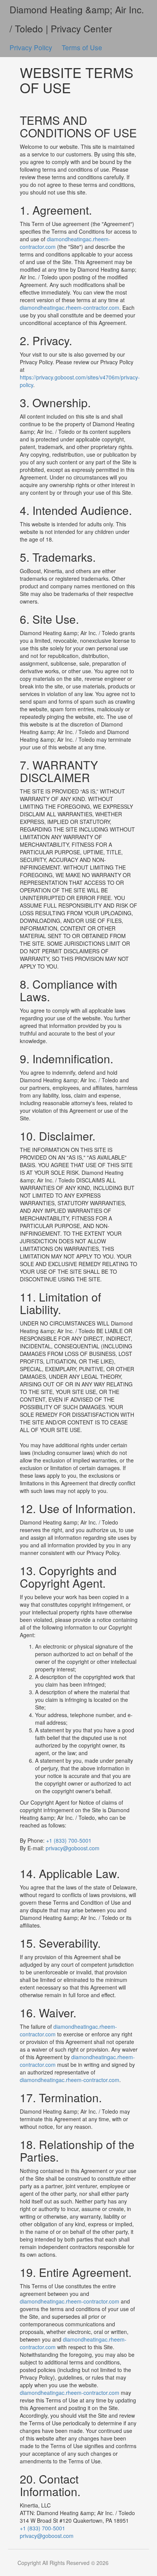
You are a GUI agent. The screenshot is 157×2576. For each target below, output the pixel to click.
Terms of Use (82, 47)
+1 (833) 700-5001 (69, 1840)
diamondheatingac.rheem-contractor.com (70, 307)
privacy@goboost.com (73, 1848)
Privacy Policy (32, 47)
